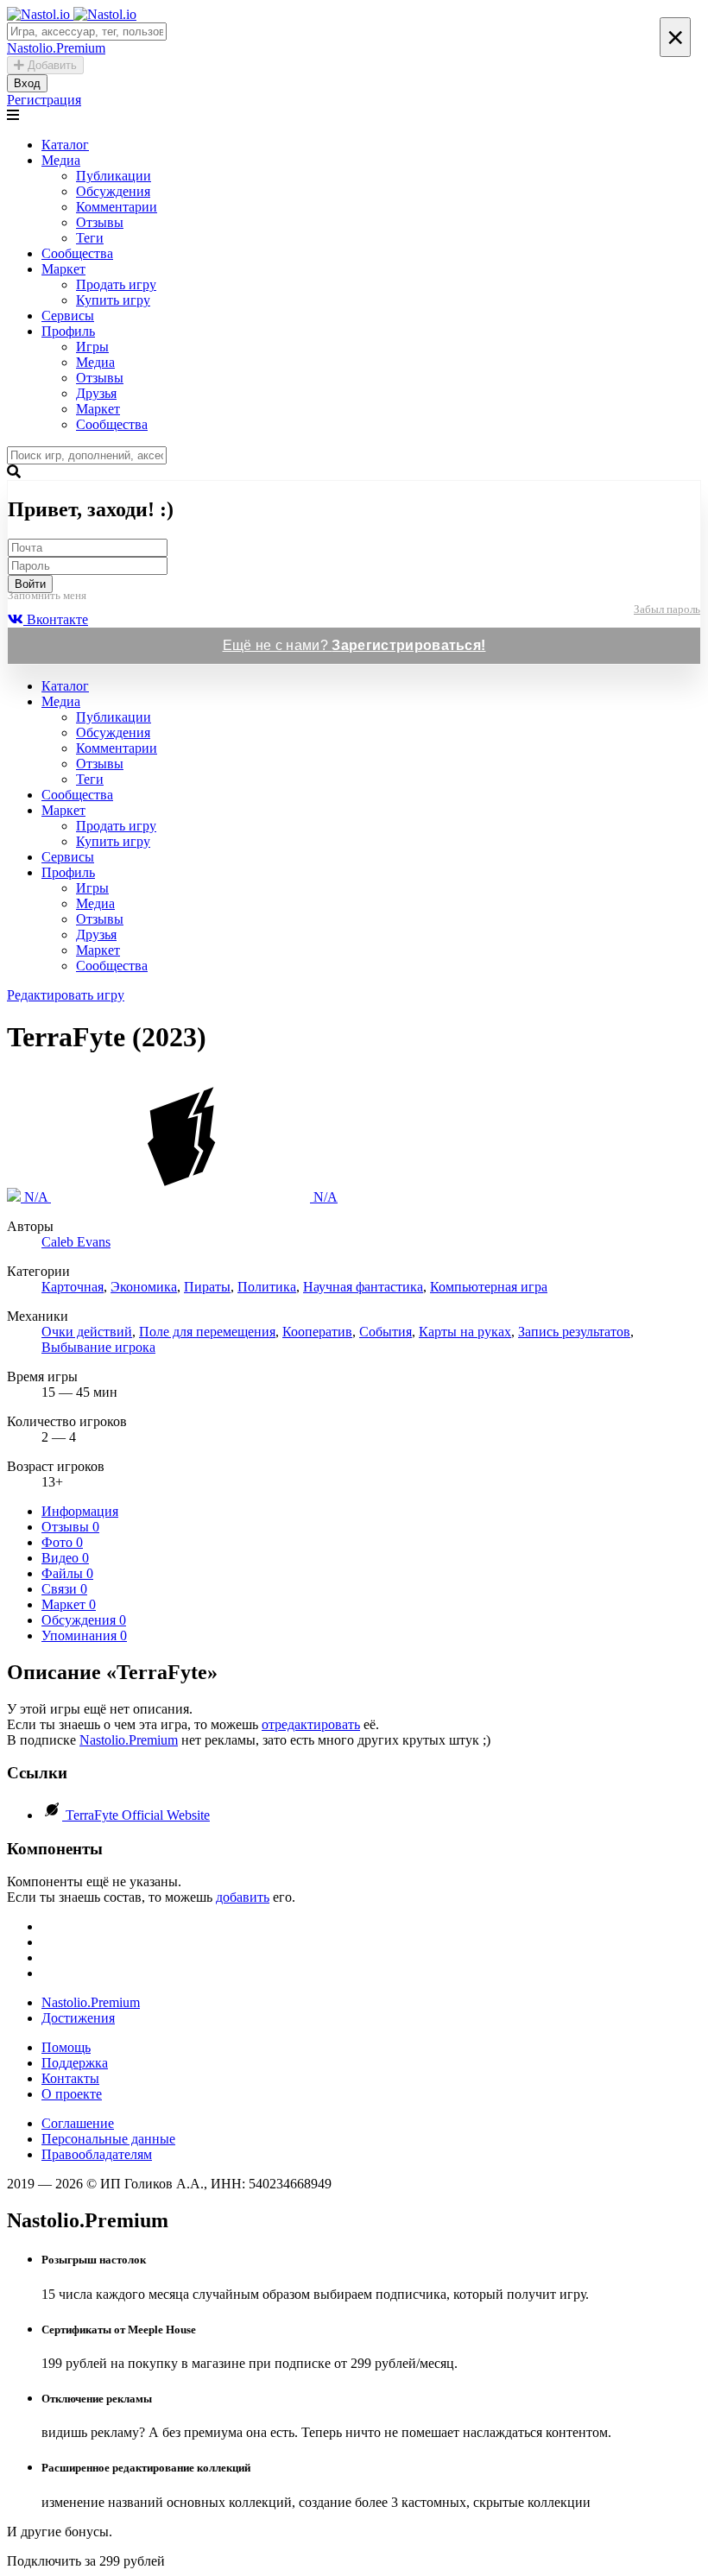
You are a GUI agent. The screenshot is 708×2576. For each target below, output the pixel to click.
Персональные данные (108, 2139)
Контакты (70, 2078)
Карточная (73, 1287)
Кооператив (317, 1332)
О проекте (72, 2094)
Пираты (207, 1287)
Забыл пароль (667, 609)
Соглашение (78, 2123)
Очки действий (87, 1332)
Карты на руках (465, 1332)
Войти (30, 584)
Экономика (144, 1287)
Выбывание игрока (98, 1347)
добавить (243, 1897)
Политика (267, 1287)
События (386, 1332)
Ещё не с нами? (354, 645)
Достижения (78, 2018)
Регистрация (44, 100)
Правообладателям (97, 2154)
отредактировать (311, 1724)
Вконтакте (56, 619)
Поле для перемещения (207, 1332)
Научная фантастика (363, 1287)
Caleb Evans (76, 1242)
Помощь (66, 2047)
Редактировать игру (66, 995)
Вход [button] (27, 83)
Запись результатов (574, 1332)
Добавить (51, 65)
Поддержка (75, 2063)
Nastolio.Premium (129, 1740)
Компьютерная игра (489, 1287)
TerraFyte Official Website (138, 1815)
